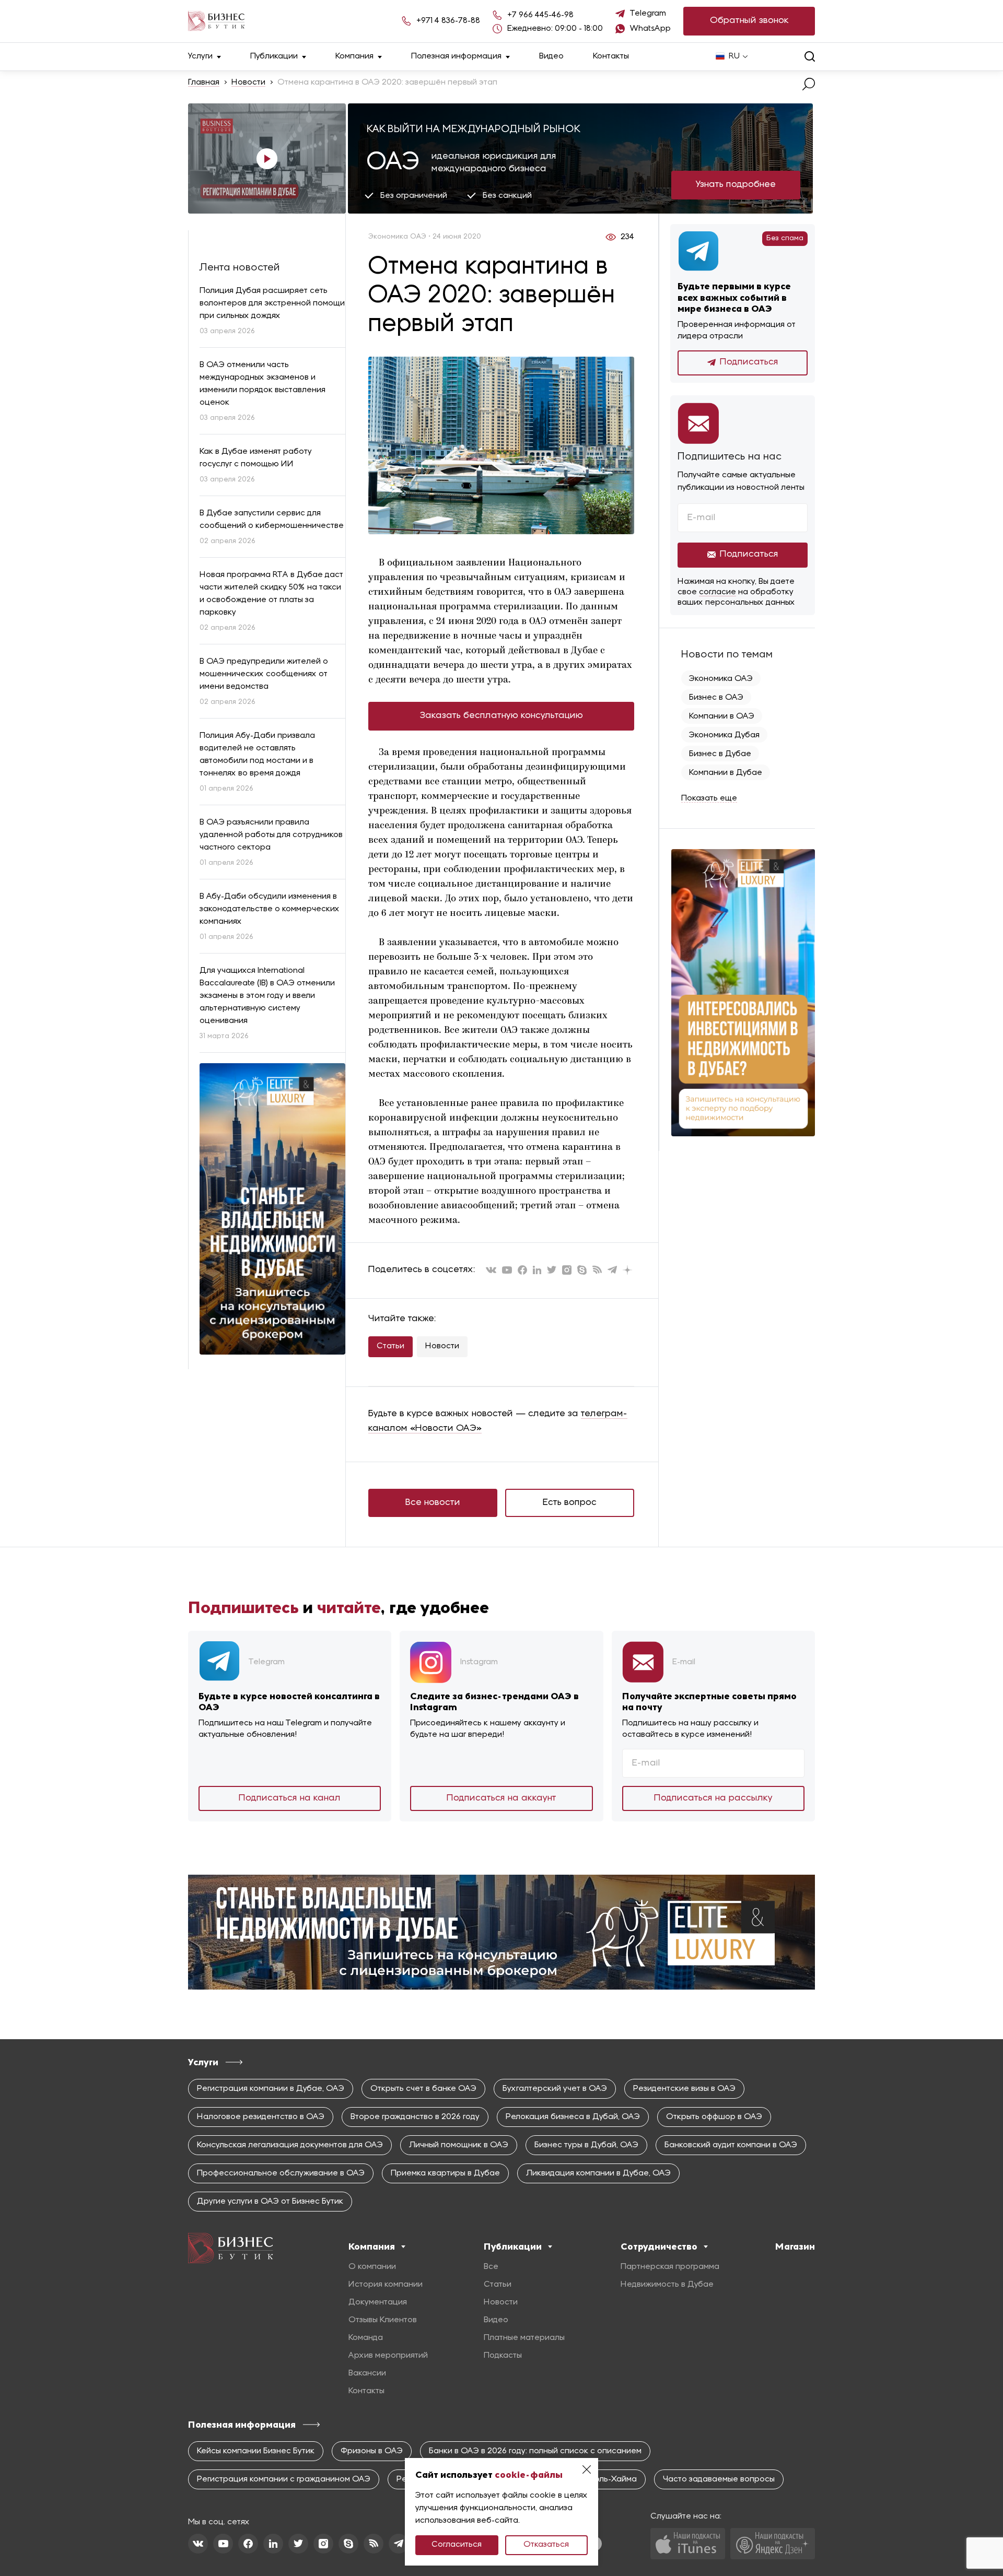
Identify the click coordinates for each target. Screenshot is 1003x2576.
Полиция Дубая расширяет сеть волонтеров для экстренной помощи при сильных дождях (272, 303)
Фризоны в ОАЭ (372, 2451)
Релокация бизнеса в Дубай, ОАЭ (573, 2117)
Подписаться (749, 362)
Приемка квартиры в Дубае (445, 2173)
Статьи (390, 1346)
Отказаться (546, 2545)
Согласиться (457, 2545)
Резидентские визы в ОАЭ (684, 2089)
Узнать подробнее (736, 185)
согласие (718, 592)
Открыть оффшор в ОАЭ (714, 2117)
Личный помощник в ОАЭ (459, 2145)
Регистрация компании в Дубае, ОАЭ (271, 2089)
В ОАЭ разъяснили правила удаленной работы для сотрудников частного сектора (271, 835)
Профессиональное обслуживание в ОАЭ (281, 2173)
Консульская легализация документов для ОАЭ (290, 2145)
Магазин (795, 2246)
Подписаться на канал (290, 1798)
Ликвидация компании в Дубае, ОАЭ (598, 2173)
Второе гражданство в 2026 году (415, 2117)
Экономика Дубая (724, 735)
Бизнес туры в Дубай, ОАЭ (586, 2145)
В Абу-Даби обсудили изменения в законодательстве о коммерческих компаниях (270, 909)
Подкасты (503, 2356)
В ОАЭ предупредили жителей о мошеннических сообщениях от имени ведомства (264, 674)
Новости (248, 83)
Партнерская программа (670, 2267)
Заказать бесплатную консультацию (501, 716)
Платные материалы (524, 2338)
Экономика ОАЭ (721, 679)
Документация (378, 2302)
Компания (354, 56)
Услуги (200, 56)
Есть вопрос (570, 1503)
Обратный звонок (749, 21)
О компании (372, 2267)
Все (491, 2267)
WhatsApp (650, 29)
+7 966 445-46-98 (540, 15)
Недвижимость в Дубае (667, 2285)
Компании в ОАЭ (722, 716)
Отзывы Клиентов (383, 2320)
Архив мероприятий (388, 2356)
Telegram (648, 14)
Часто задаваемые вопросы (719, 2479)
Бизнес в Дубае (720, 754)
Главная (204, 83)
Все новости (433, 1503)
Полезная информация (456, 56)
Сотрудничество (659, 2246)
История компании (386, 2285)
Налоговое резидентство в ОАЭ (261, 2117)
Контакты (611, 56)
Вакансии (367, 2373)
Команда (366, 2338)
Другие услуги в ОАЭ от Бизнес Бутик (270, 2202)
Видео (551, 56)
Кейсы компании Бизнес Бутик (256, 2451)
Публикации (274, 56)
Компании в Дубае (726, 773)
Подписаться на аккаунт (501, 1798)
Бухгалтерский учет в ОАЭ (555, 2089)
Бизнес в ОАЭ (716, 698)
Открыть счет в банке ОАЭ (423, 2089)
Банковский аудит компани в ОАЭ (731, 2145)
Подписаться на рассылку (713, 1798)
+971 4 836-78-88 (448, 21)
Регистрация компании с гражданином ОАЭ (284, 2479)
